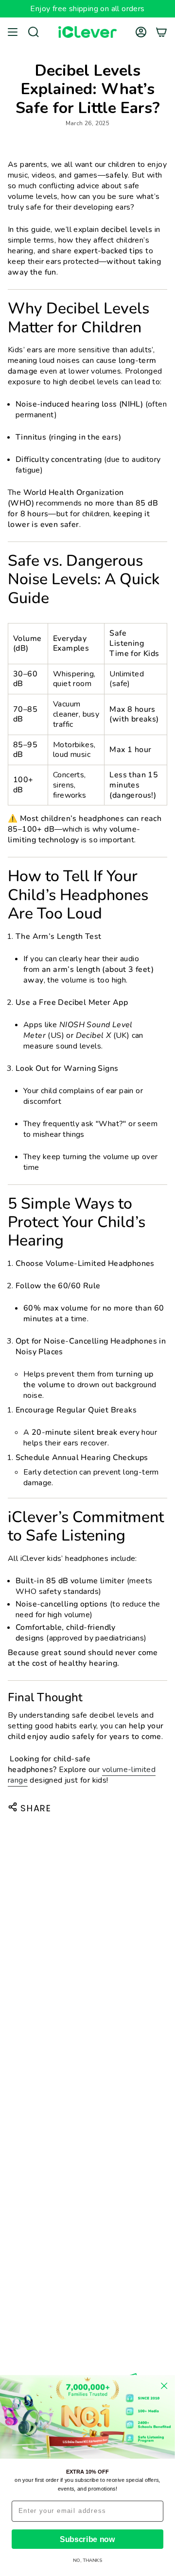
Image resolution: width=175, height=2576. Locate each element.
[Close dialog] (164, 2386)
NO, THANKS (87, 2561)
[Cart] (161, 32)
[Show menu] (13, 32)
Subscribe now (87, 2539)
